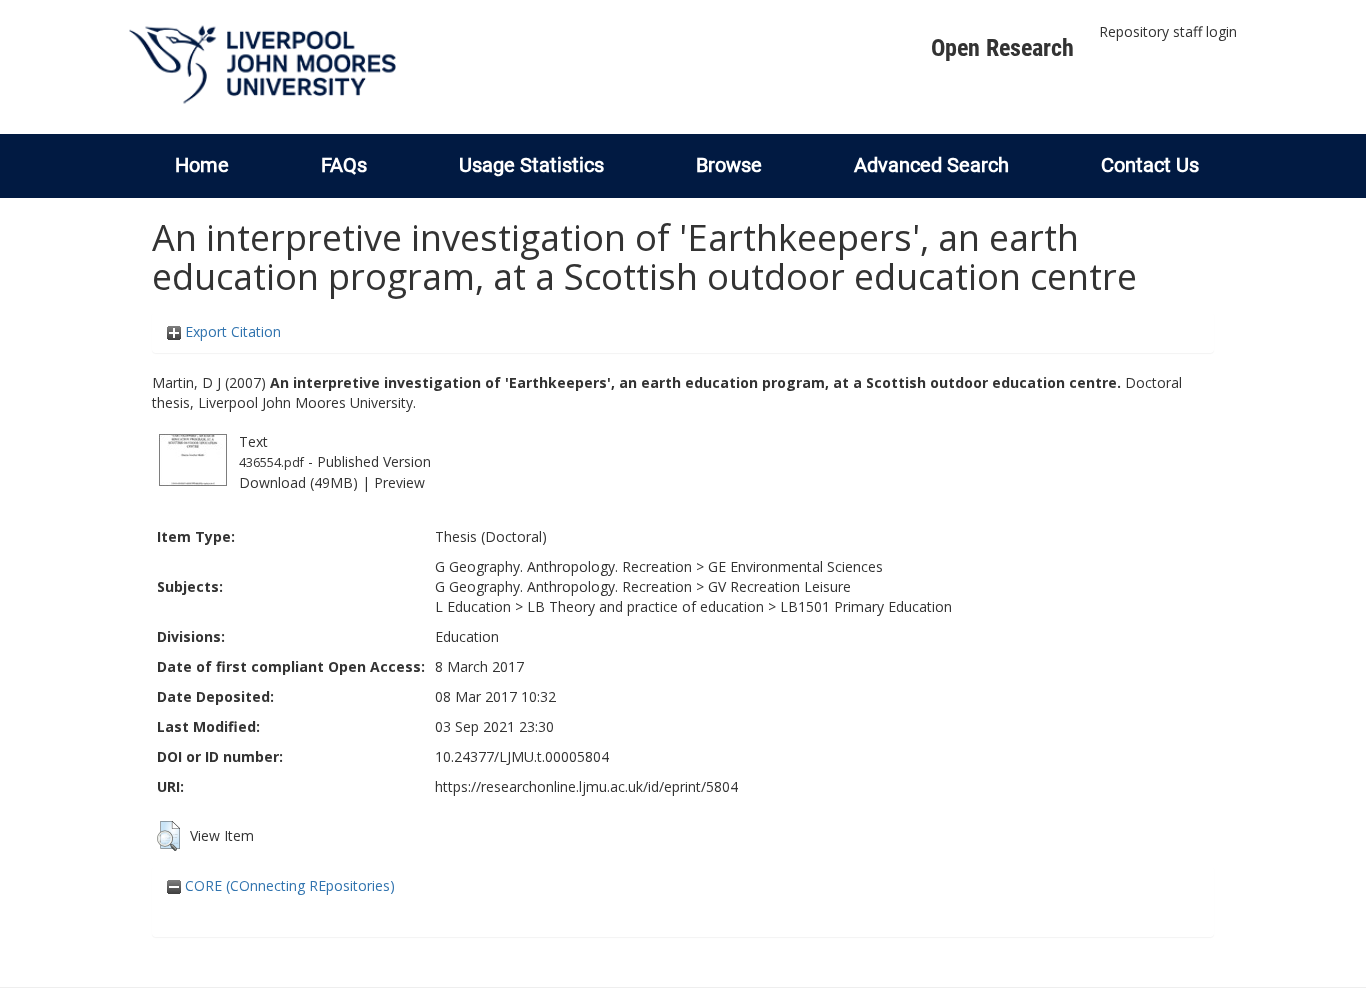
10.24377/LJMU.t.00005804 (522, 756)
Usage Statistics (531, 165)
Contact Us (1150, 165)
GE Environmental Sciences (795, 566)
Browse (729, 165)
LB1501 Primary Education (866, 606)
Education (467, 636)
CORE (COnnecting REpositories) (288, 885)
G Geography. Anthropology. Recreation (563, 566)
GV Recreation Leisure (779, 586)
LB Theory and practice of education (645, 606)
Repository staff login (1168, 31)
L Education (473, 606)
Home (202, 165)
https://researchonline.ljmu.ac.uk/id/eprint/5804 (586, 786)
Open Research (1002, 48)
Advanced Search (931, 165)
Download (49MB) (298, 482)
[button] (168, 836)
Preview (399, 482)
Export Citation (231, 331)
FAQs (344, 165)
